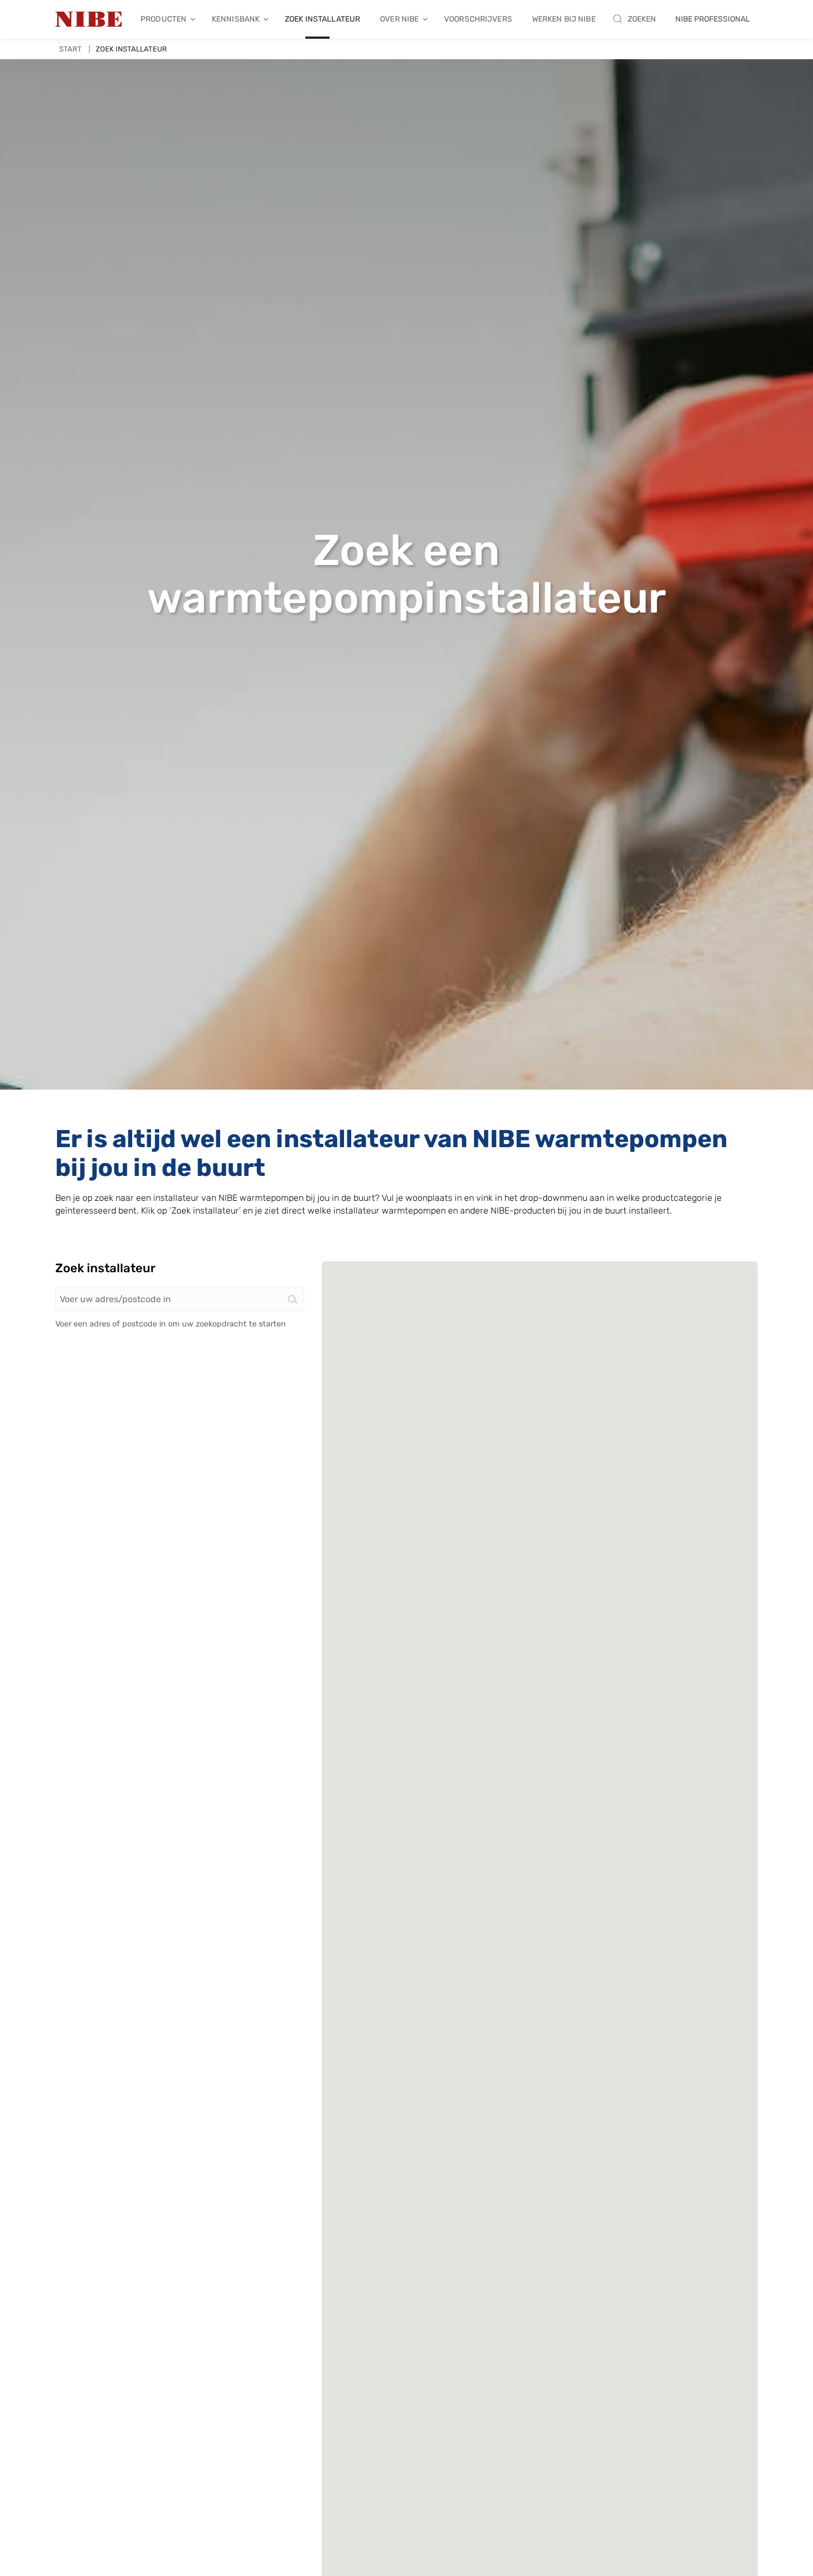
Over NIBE (399, 19)
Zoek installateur (322, 19)
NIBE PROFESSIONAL (713, 19)
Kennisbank (236, 19)
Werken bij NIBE (564, 19)
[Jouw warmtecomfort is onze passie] (88, 19)
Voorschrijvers (478, 19)
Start (71, 49)
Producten (163, 19)
